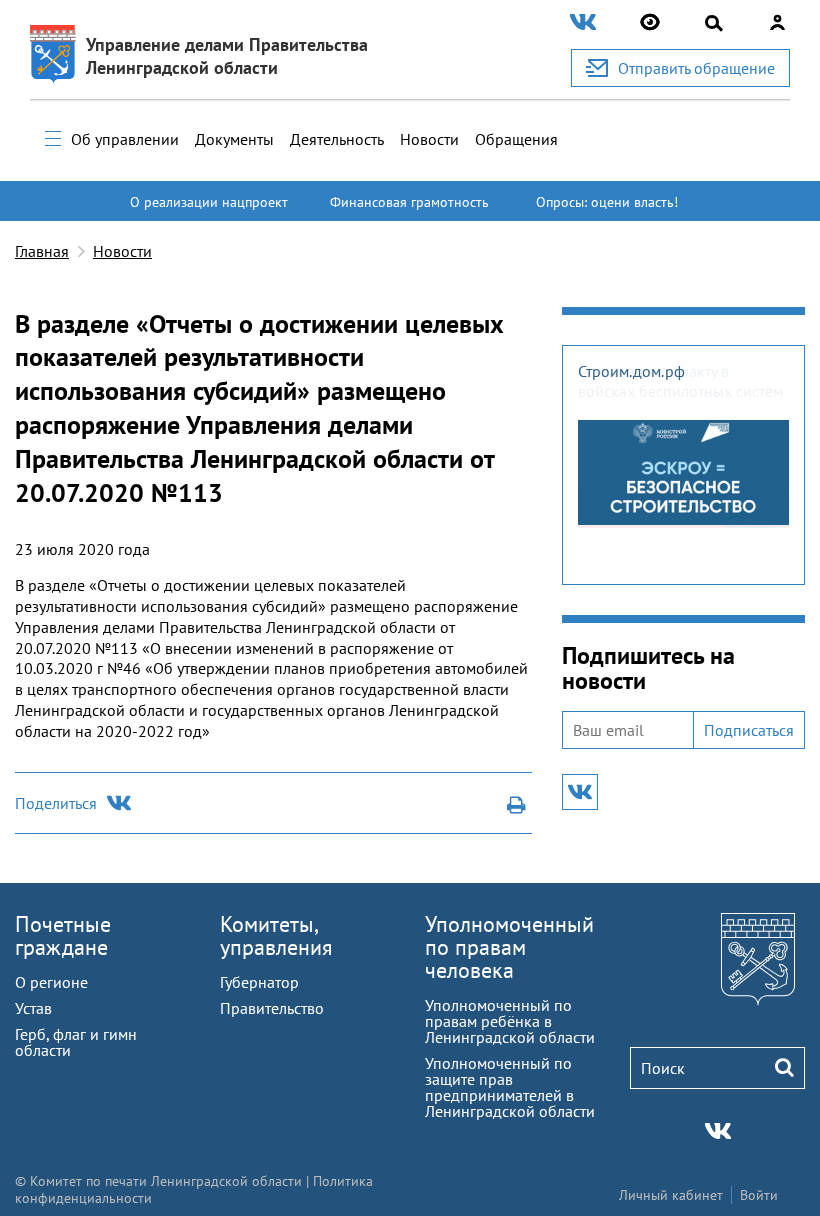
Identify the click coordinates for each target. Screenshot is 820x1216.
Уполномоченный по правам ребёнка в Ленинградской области (510, 1021)
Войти (759, 1195)
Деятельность (337, 139)
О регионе (51, 982)
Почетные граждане (63, 935)
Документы (234, 139)
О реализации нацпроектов (209, 211)
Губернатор (259, 982)
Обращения (516, 139)
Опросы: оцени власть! (607, 202)
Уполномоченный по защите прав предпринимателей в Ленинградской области (510, 1087)
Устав (33, 1008)
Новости (429, 139)
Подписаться (749, 730)
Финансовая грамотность (409, 202)
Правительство (272, 1008)
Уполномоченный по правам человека (509, 947)
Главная (42, 251)
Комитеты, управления (276, 935)
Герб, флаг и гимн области (76, 1042)
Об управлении (125, 139)
